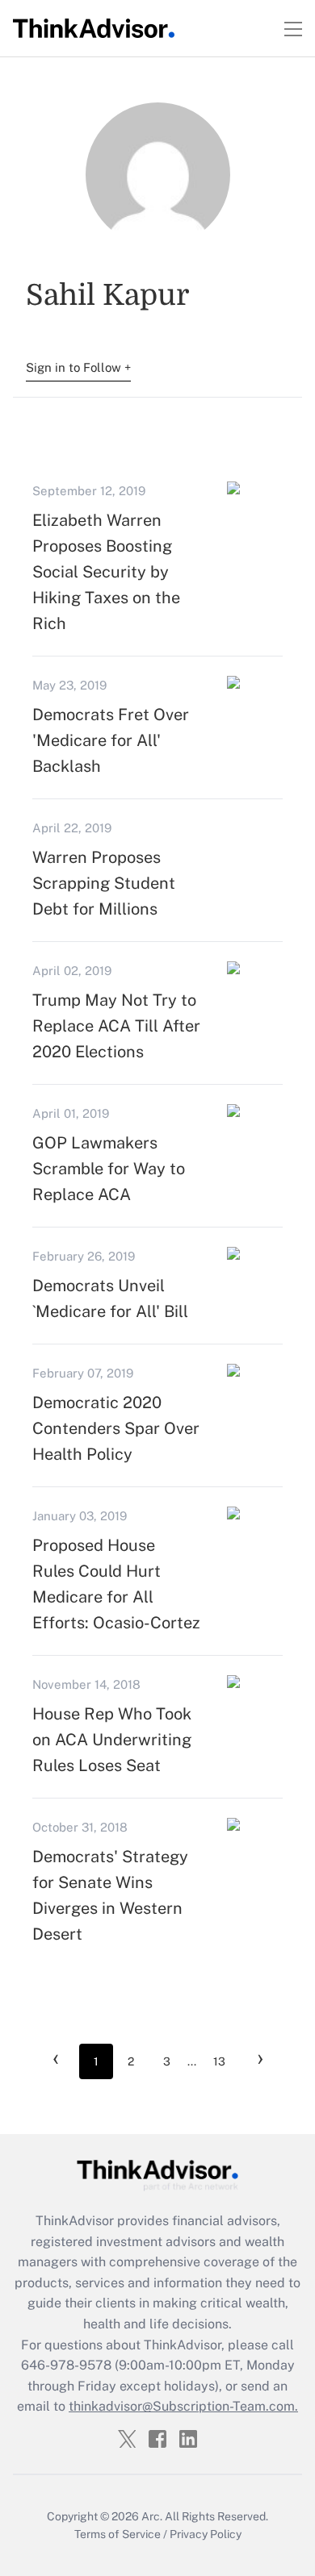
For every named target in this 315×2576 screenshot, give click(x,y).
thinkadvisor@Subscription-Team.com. (183, 2406)
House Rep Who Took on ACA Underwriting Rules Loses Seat (112, 1740)
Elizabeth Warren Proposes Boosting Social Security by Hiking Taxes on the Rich (106, 572)
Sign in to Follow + (78, 367)
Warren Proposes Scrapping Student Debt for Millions (104, 883)
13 (219, 2061)
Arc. (152, 2516)
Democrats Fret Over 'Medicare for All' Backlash (111, 740)
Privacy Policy (206, 2534)
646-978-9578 (66, 2365)
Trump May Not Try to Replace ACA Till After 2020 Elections (116, 1026)
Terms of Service (118, 2534)
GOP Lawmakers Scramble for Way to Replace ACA (109, 1169)
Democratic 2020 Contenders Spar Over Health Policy (116, 1428)
